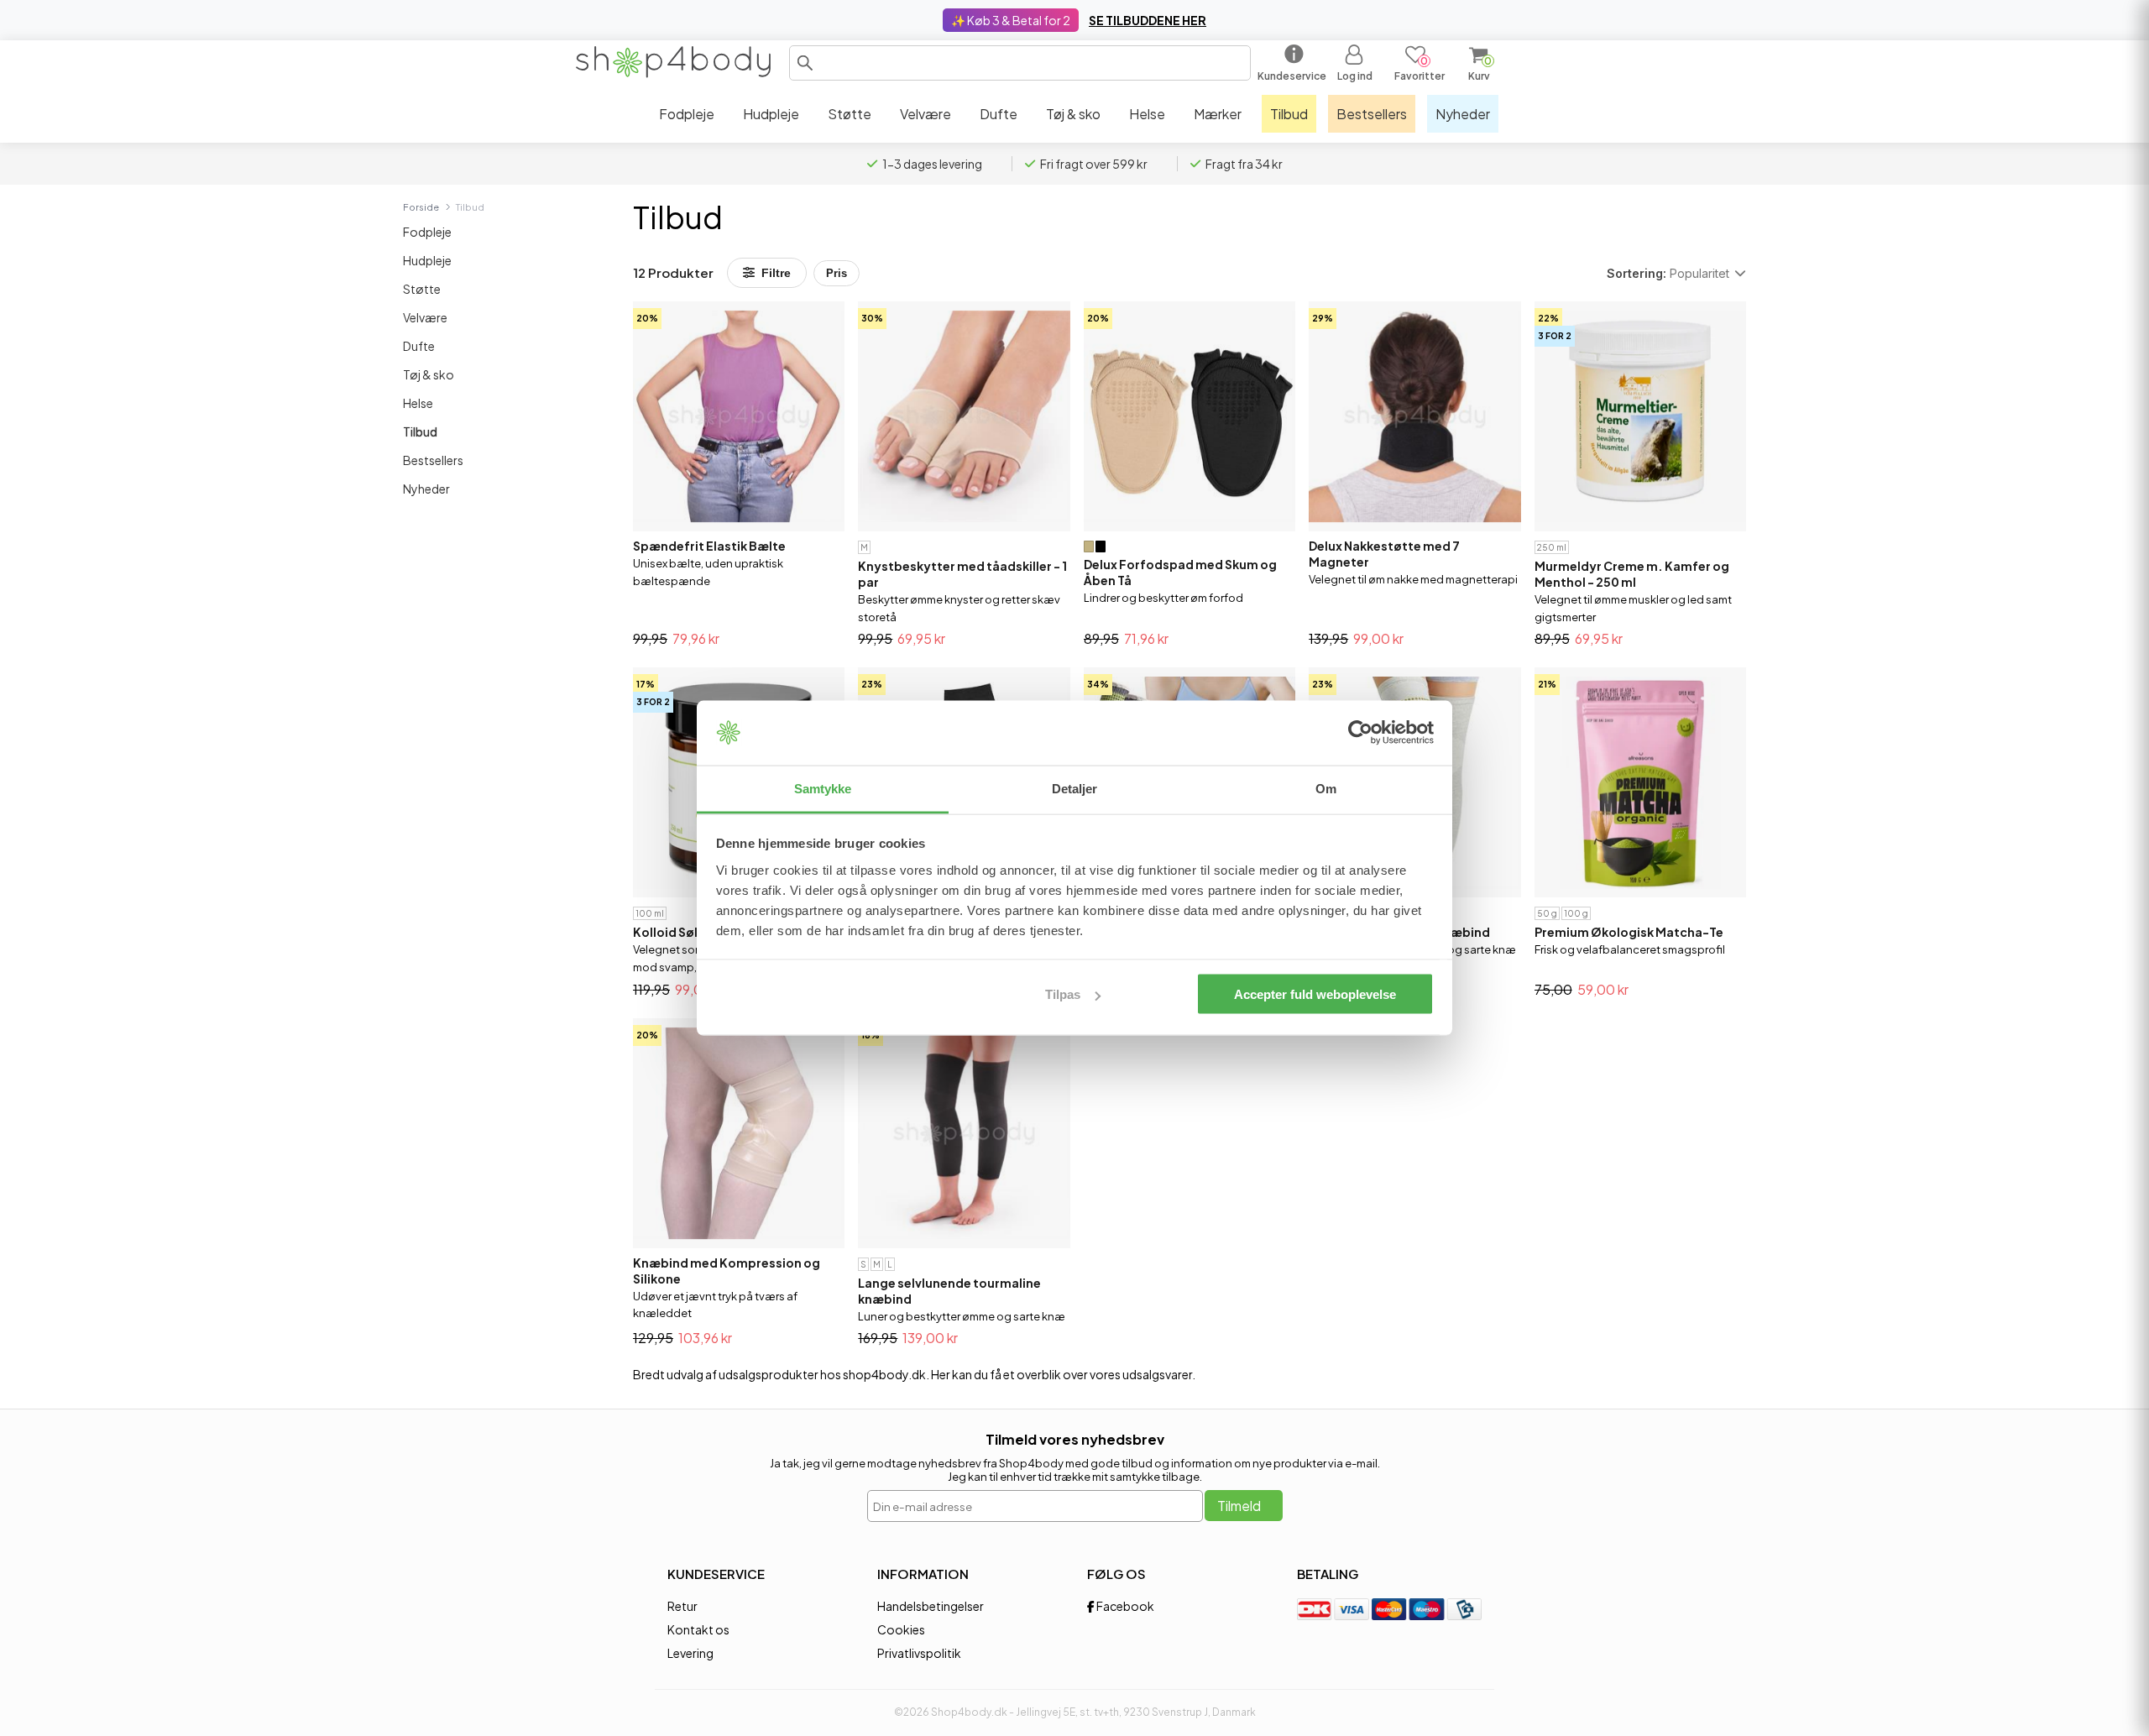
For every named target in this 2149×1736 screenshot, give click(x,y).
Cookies (901, 1629)
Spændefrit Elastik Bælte (709, 546)
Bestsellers (433, 460)
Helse (418, 403)
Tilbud (420, 431)
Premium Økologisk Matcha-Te (1629, 932)
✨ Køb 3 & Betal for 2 (1011, 20)
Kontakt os (698, 1629)
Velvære (425, 317)
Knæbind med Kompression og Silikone (727, 1271)
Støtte (422, 289)
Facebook (1124, 1606)
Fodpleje (427, 232)
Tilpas (1063, 994)
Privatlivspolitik (919, 1653)
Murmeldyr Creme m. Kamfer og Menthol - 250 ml (1632, 574)
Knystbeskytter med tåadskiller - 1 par (962, 574)
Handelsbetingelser (931, 1606)
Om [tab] (1326, 788)
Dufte (419, 346)
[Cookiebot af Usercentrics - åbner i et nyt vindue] (1360, 733)
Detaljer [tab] (1075, 788)
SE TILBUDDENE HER (1148, 20)
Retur (682, 1606)
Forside (421, 207)
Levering (690, 1653)
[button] (805, 63)
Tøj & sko (429, 374)
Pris (837, 273)
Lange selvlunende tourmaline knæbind (949, 1291)
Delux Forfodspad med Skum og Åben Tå (1180, 572)
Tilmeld (1239, 1506)
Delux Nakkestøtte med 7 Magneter (1384, 554)
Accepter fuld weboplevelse (1315, 994)
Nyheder (426, 489)
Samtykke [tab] (823, 788)
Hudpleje (427, 260)
